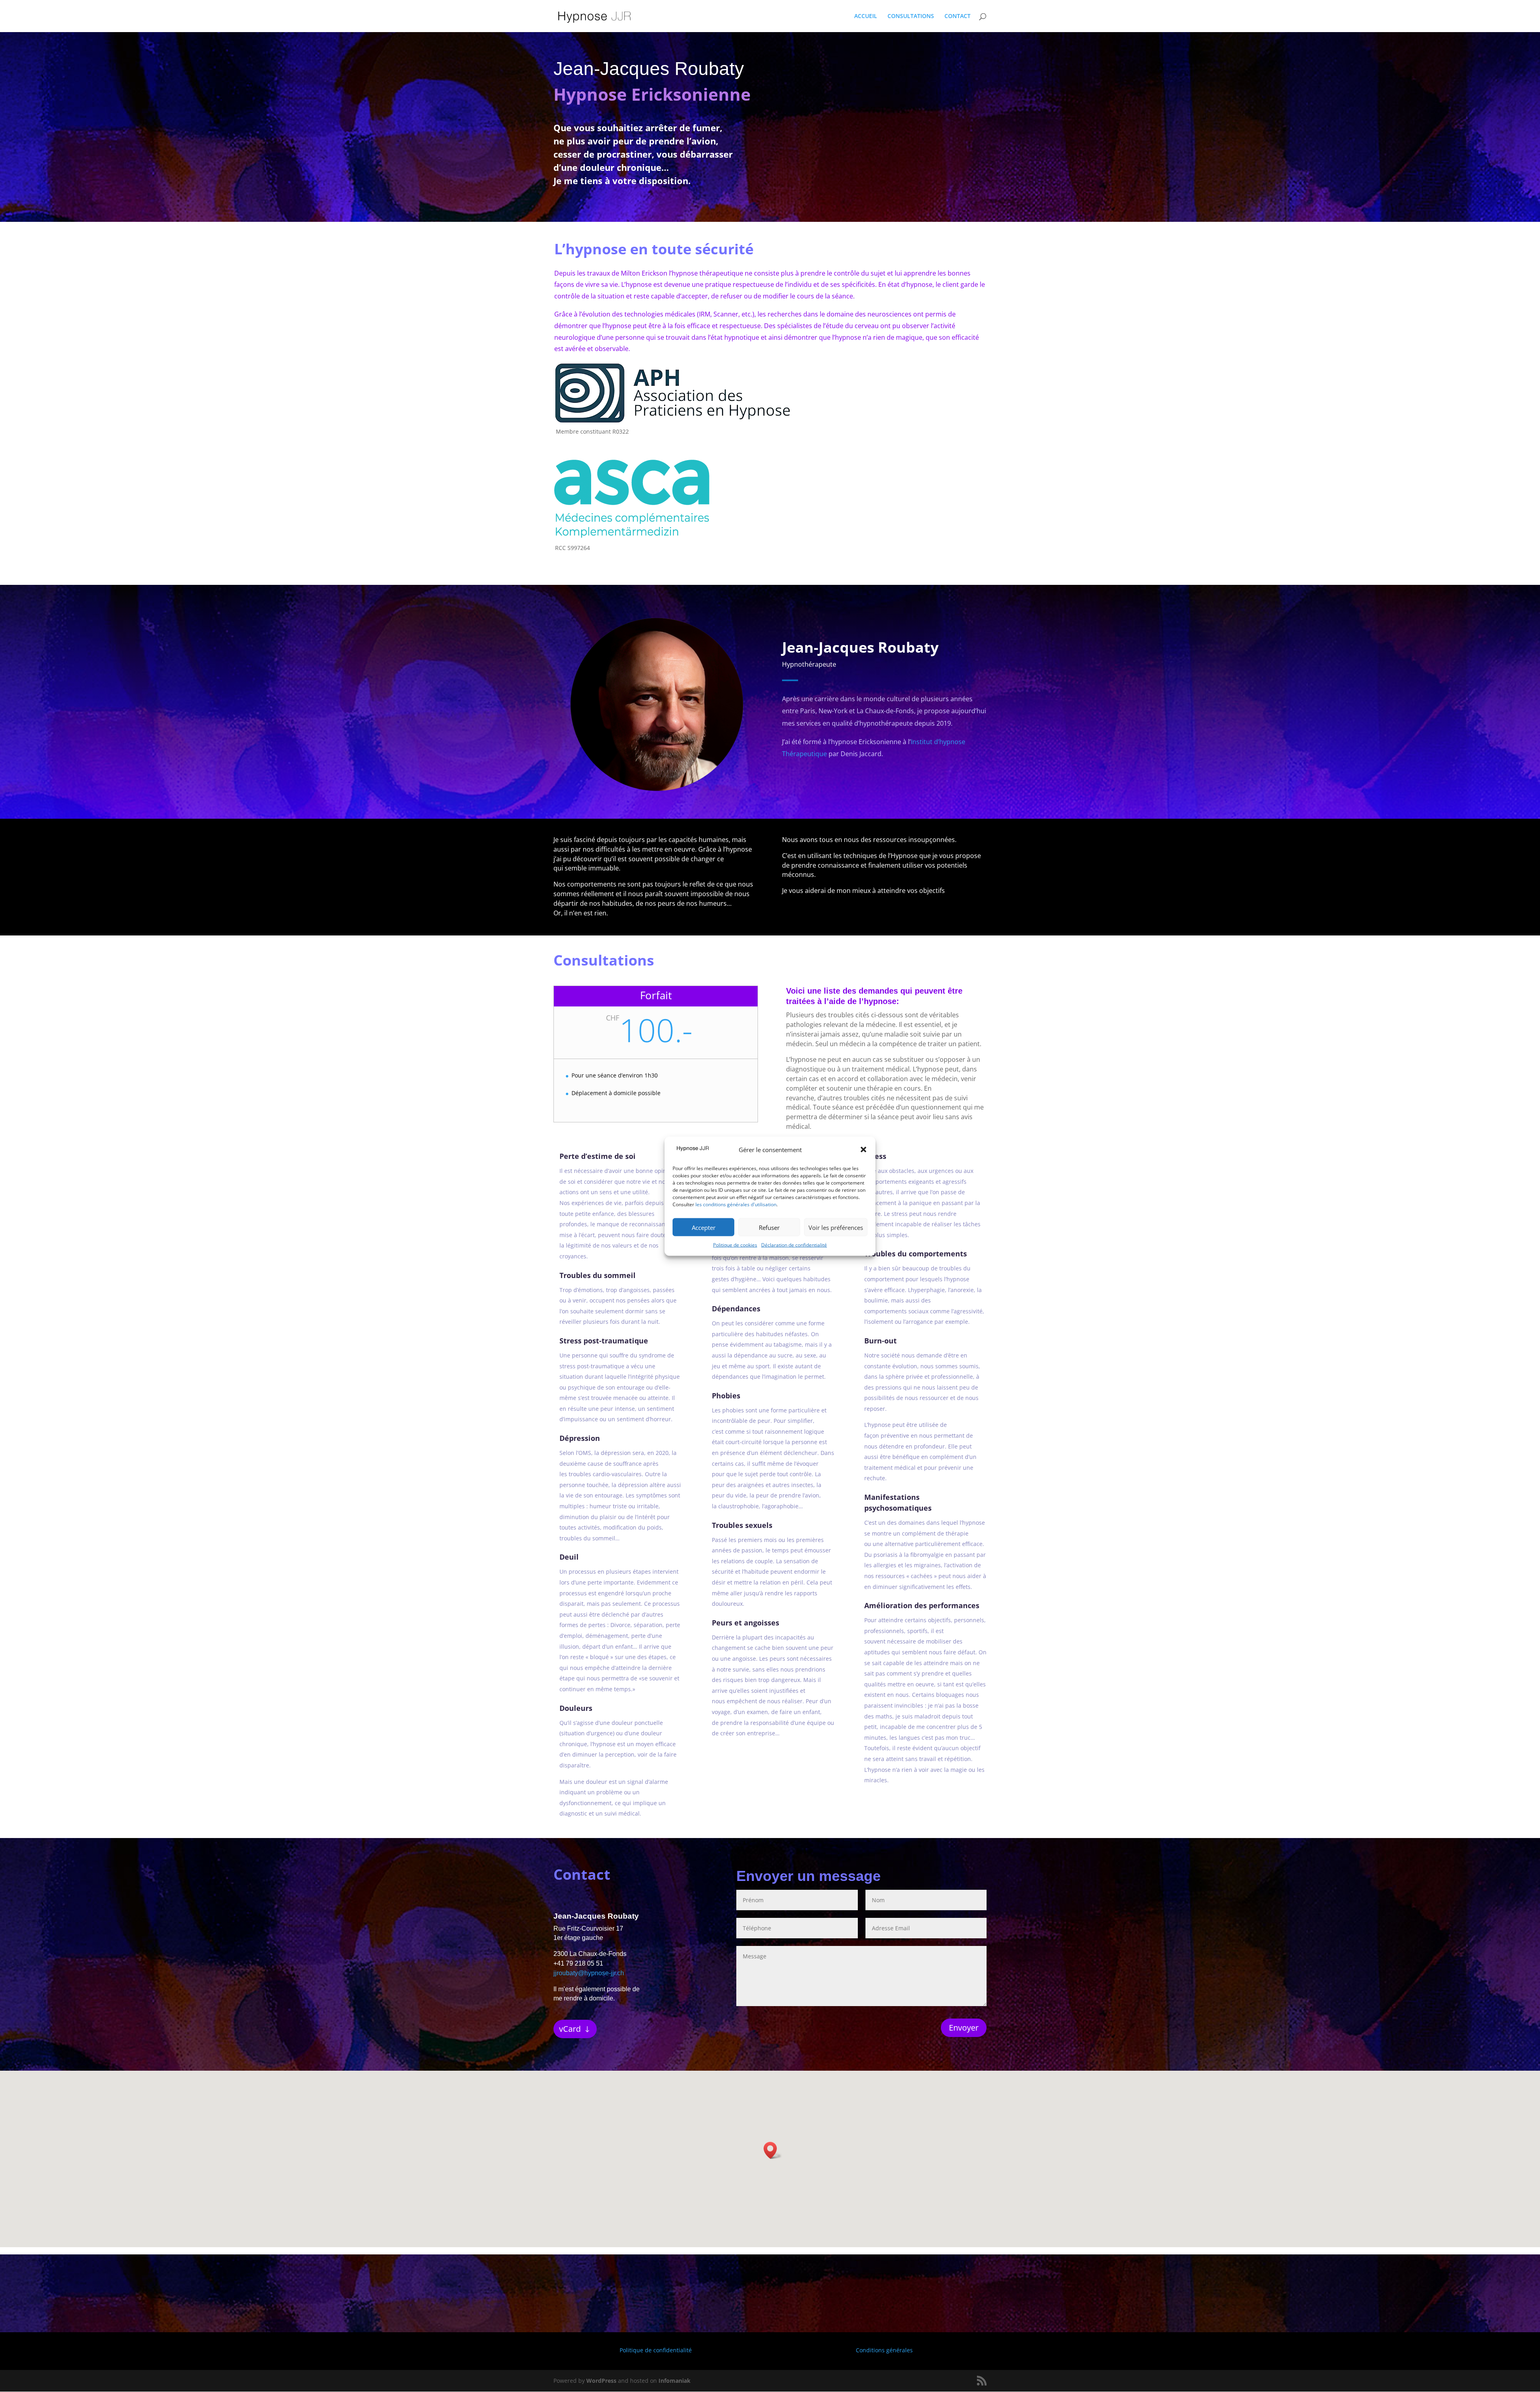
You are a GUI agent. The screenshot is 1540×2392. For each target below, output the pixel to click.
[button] (863, 1150)
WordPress (601, 2381)
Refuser (769, 1227)
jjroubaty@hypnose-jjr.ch (589, 1973)
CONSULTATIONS (911, 16)
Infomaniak (675, 2381)
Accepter (704, 1227)
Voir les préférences (836, 1227)
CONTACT (957, 16)
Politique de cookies (735, 1245)
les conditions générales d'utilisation (736, 1204)
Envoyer (964, 2028)
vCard (570, 2029)
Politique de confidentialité (656, 2350)
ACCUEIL (866, 16)
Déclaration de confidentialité (794, 1245)
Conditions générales (884, 2350)
